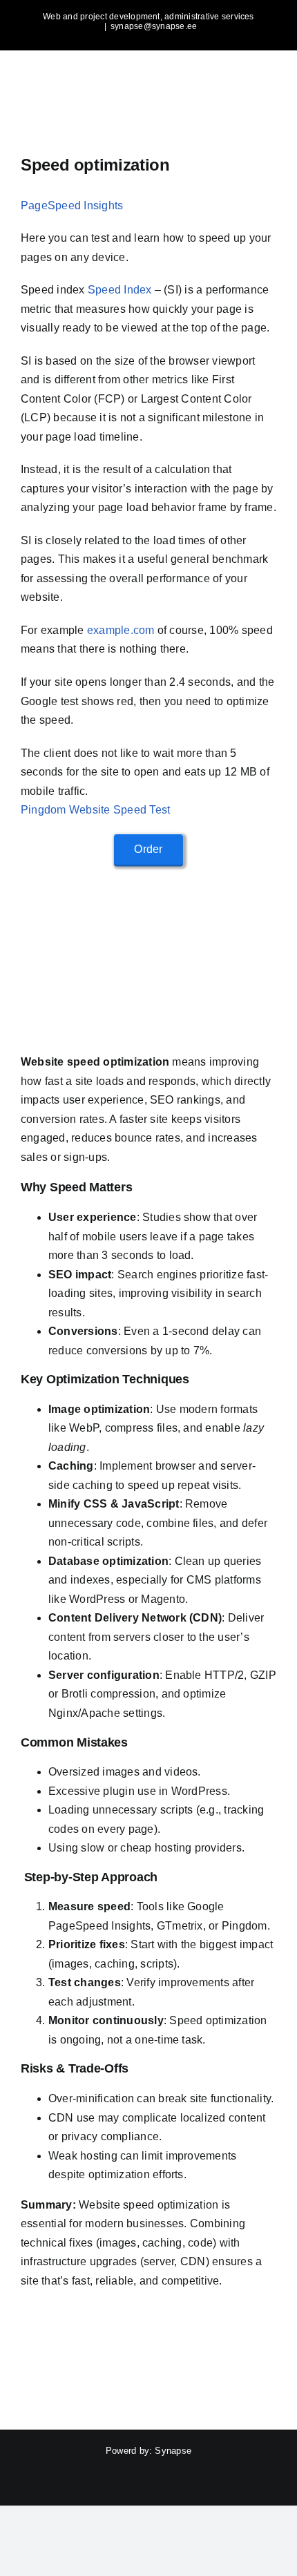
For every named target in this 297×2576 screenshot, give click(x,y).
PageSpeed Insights (72, 205)
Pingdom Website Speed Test (95, 810)
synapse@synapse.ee (154, 26)
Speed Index (120, 290)
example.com (121, 630)
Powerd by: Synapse (148, 2451)
